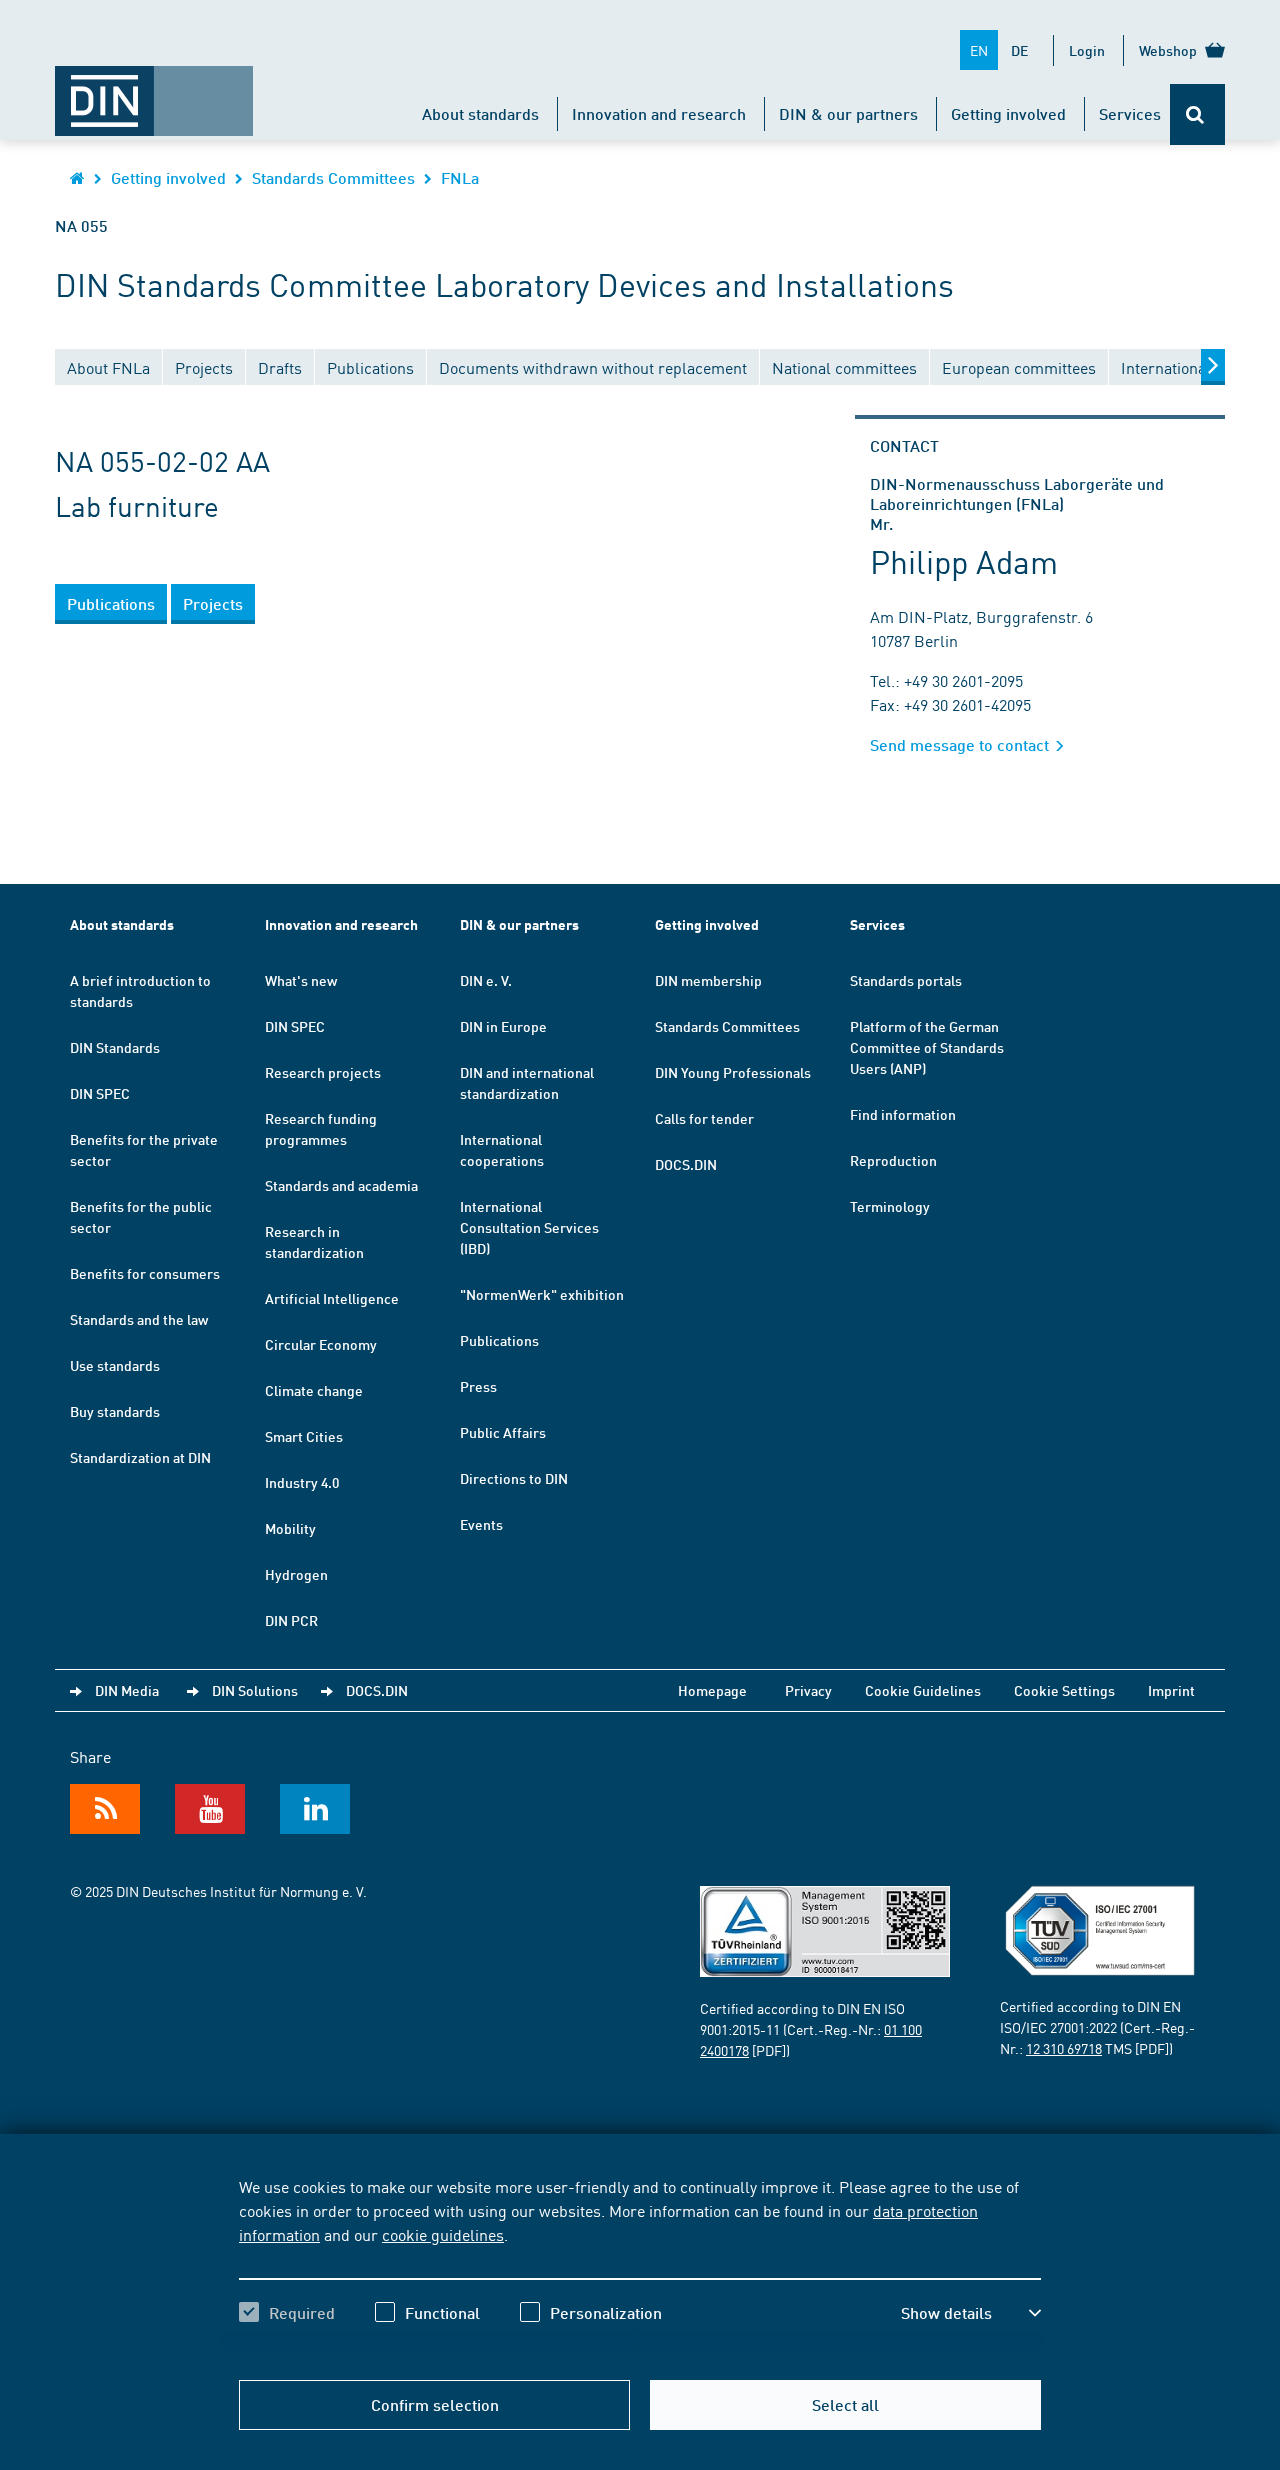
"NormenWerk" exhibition (542, 1294)
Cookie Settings (1064, 1690)
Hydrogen (296, 1574)
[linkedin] (315, 1809)
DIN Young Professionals (733, 1072)
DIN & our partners (848, 113)
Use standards (115, 1365)
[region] (640, 2267)
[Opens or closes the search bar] (1197, 114)
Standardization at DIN (140, 1457)
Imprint (1171, 1690)
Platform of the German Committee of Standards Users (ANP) (927, 1047)
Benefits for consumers (145, 1273)
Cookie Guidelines (923, 1690)
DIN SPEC (100, 1093)
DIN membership (708, 980)
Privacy (808, 1690)
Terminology (890, 1206)
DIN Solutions (255, 1690)
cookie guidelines (443, 2234)
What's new (301, 980)
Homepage (712, 1690)
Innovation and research (659, 113)
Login (1087, 50)
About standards (480, 113)
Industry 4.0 (302, 1482)
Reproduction (893, 1160)
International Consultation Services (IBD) (529, 1227)
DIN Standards (115, 1047)
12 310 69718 (1064, 2048)
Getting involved (1008, 113)
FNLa (460, 177)
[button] (971, 2313)
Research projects (323, 1072)
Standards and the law (139, 1319)
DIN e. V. (486, 980)
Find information (903, 1114)
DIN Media (127, 1690)
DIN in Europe (503, 1026)
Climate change (314, 1390)
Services (1130, 113)
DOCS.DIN (686, 1164)
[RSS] (105, 1809)
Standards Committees (333, 177)
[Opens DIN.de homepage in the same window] (154, 91)
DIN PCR (291, 1620)
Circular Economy (321, 1344)
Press (478, 1386)
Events (481, 1524)
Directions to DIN (514, 1478)
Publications (499, 1340)
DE (1019, 50)
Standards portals (906, 980)
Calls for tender (704, 1118)
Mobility (290, 1528)
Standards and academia (341, 1185)
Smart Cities (304, 1436)
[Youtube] (210, 1809)
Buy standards (115, 1411)
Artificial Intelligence (332, 1298)
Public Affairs (503, 1432)
